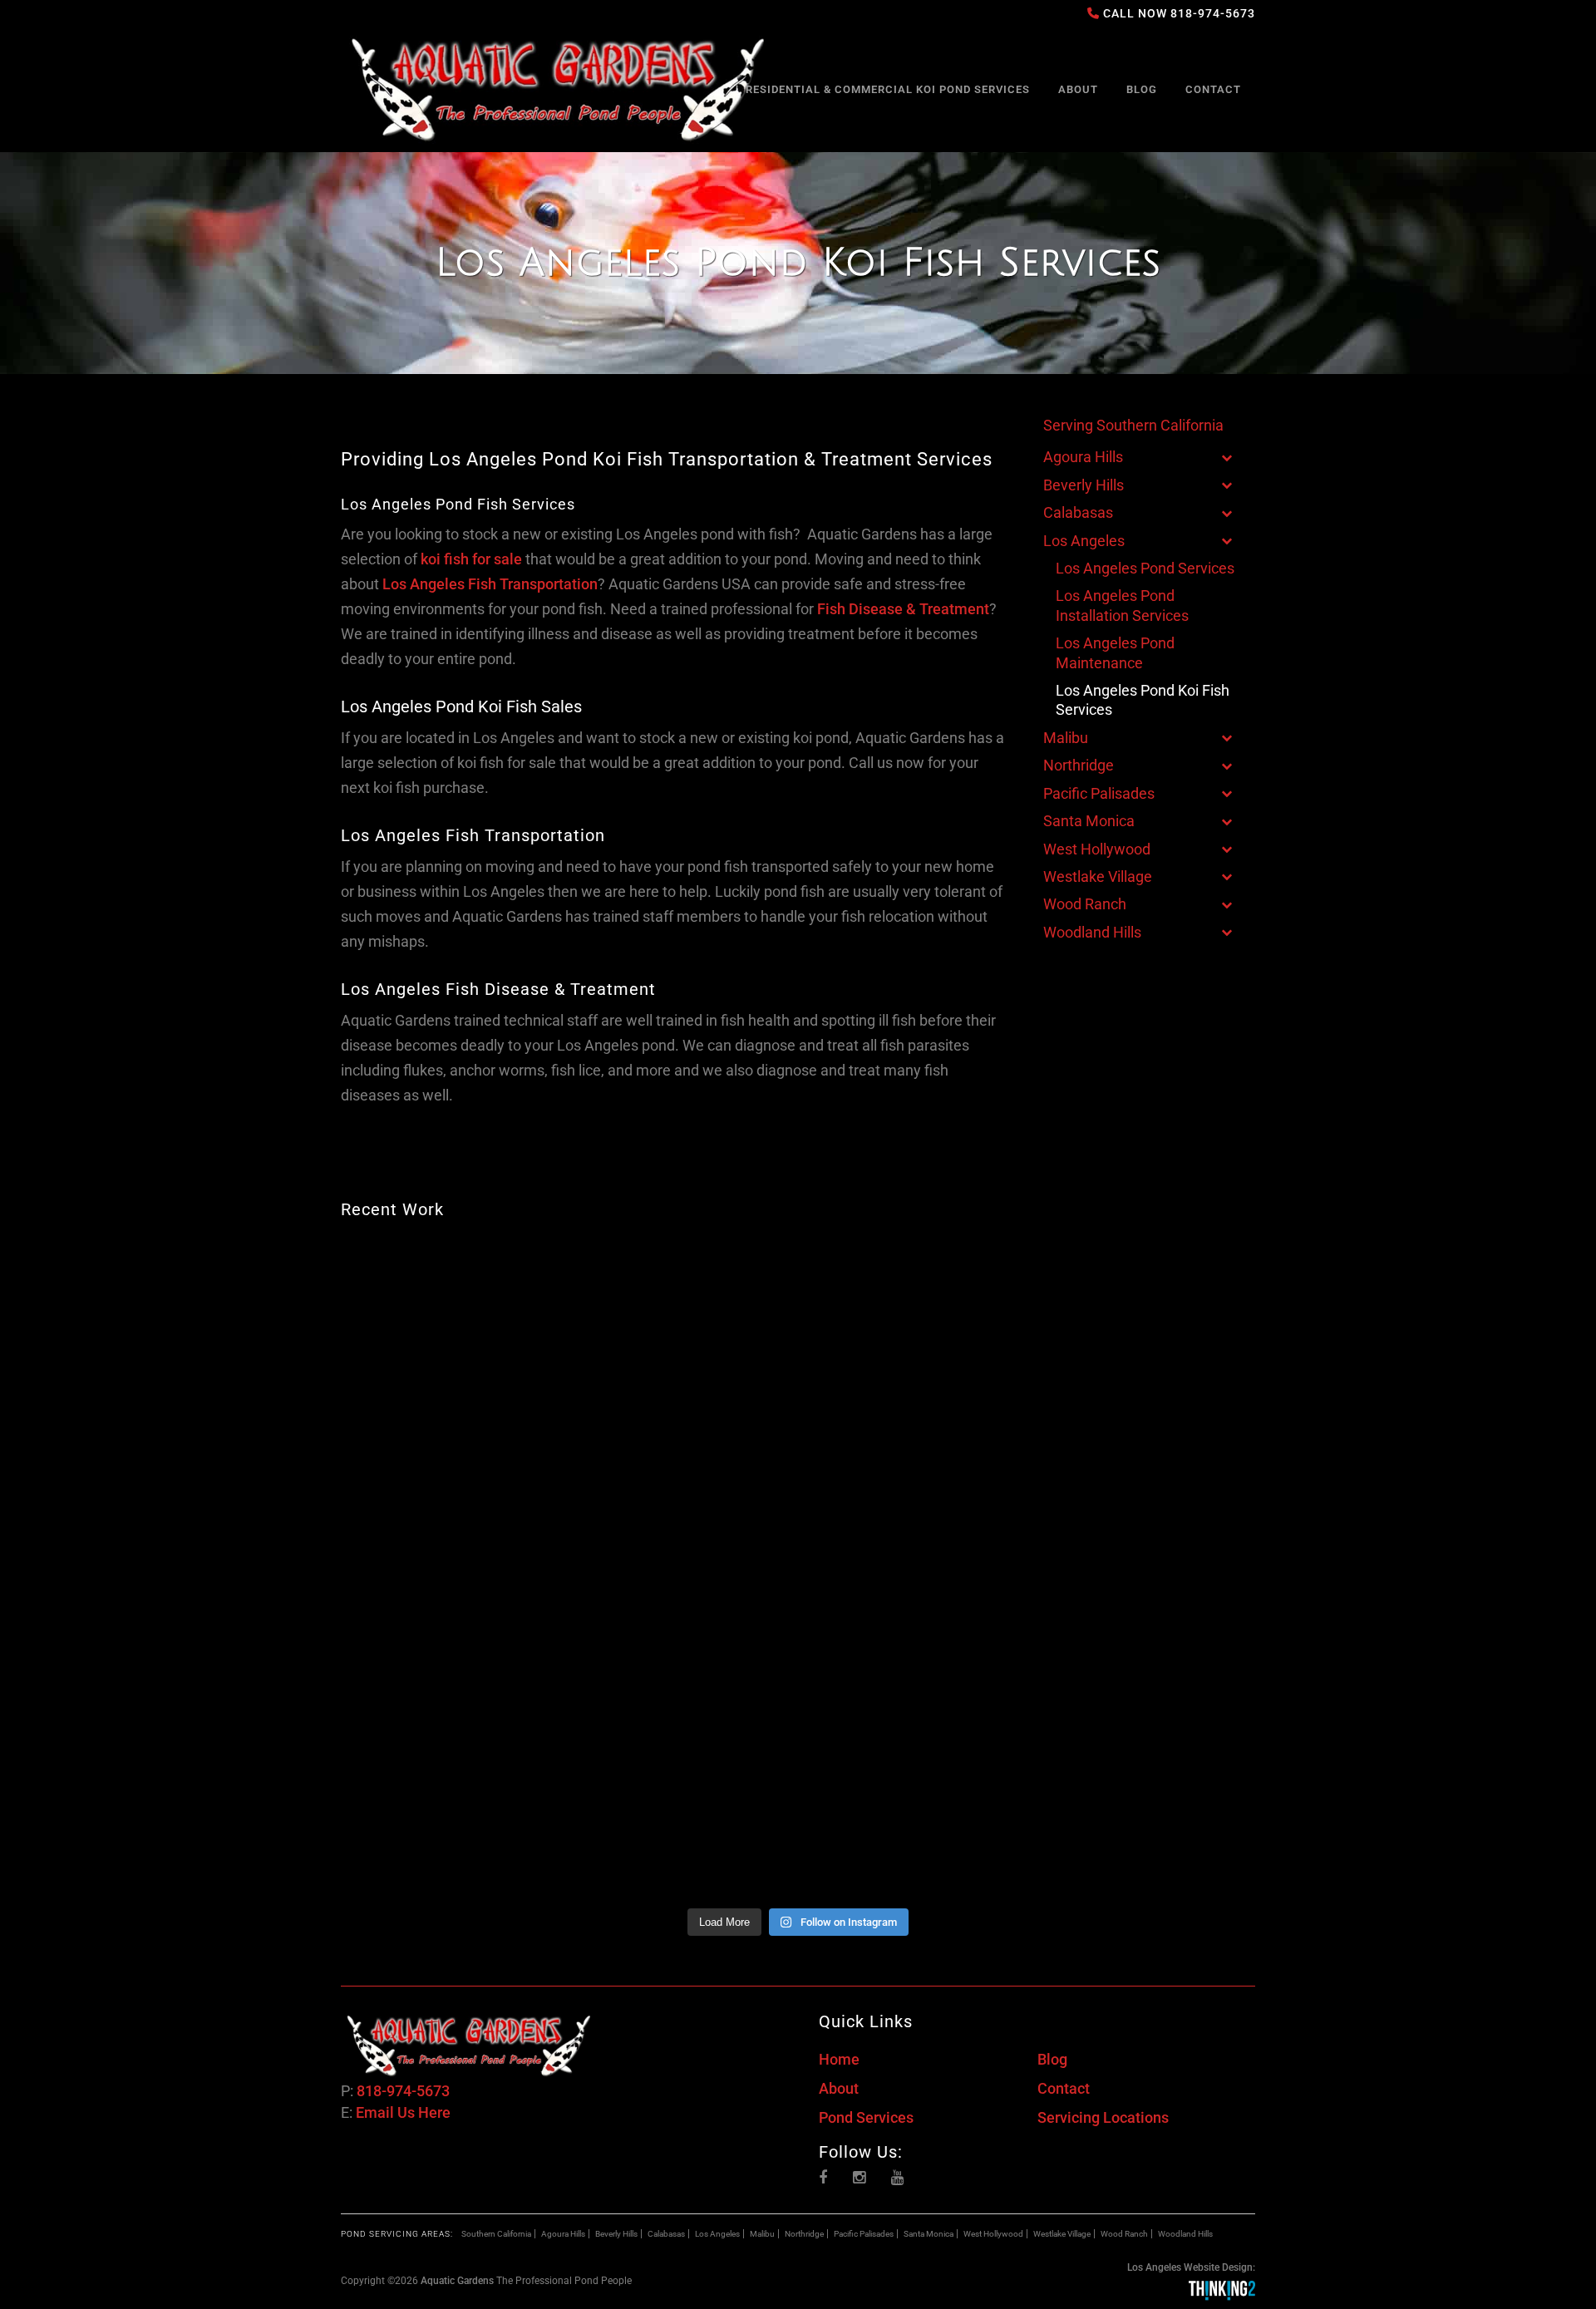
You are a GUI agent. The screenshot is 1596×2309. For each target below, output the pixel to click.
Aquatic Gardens (457, 2281)
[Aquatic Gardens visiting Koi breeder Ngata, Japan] (1145, 1567)
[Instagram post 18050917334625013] (683, 1434)
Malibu (762, 2234)
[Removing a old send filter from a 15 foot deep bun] (914, 1567)
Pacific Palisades (864, 2234)
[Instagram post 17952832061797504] (683, 1567)
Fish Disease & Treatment (903, 609)
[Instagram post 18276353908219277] (452, 1699)
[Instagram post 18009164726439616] (914, 1699)
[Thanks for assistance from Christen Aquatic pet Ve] (1145, 1301)
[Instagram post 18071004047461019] (683, 1301)
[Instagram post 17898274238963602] (914, 1832)
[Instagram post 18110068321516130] (452, 1567)
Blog (1052, 2059)
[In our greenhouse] (1145, 1832)
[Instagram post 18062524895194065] (452, 1434)
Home (839, 2059)
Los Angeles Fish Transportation (490, 584)
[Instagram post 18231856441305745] (914, 1301)
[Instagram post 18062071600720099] (452, 1832)
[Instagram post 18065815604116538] (1145, 1434)
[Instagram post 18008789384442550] (1145, 1699)
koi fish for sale (471, 559)
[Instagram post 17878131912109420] (683, 1832)
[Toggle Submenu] (1226, 457)
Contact (1064, 2088)
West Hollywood (993, 2234)
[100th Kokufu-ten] (452, 1301)
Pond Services (866, 2117)
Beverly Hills (616, 2234)
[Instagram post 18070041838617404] (683, 1699)
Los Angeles (717, 2234)
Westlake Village (1062, 2234)
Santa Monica (929, 2234)
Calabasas (666, 2234)
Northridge (804, 2234)
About (839, 2088)
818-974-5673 (1213, 13)
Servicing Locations (1103, 2117)
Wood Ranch (1124, 2234)
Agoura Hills (563, 2234)
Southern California (496, 2234)
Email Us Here (403, 2112)
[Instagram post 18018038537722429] (914, 1434)
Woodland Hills (1185, 2234)
